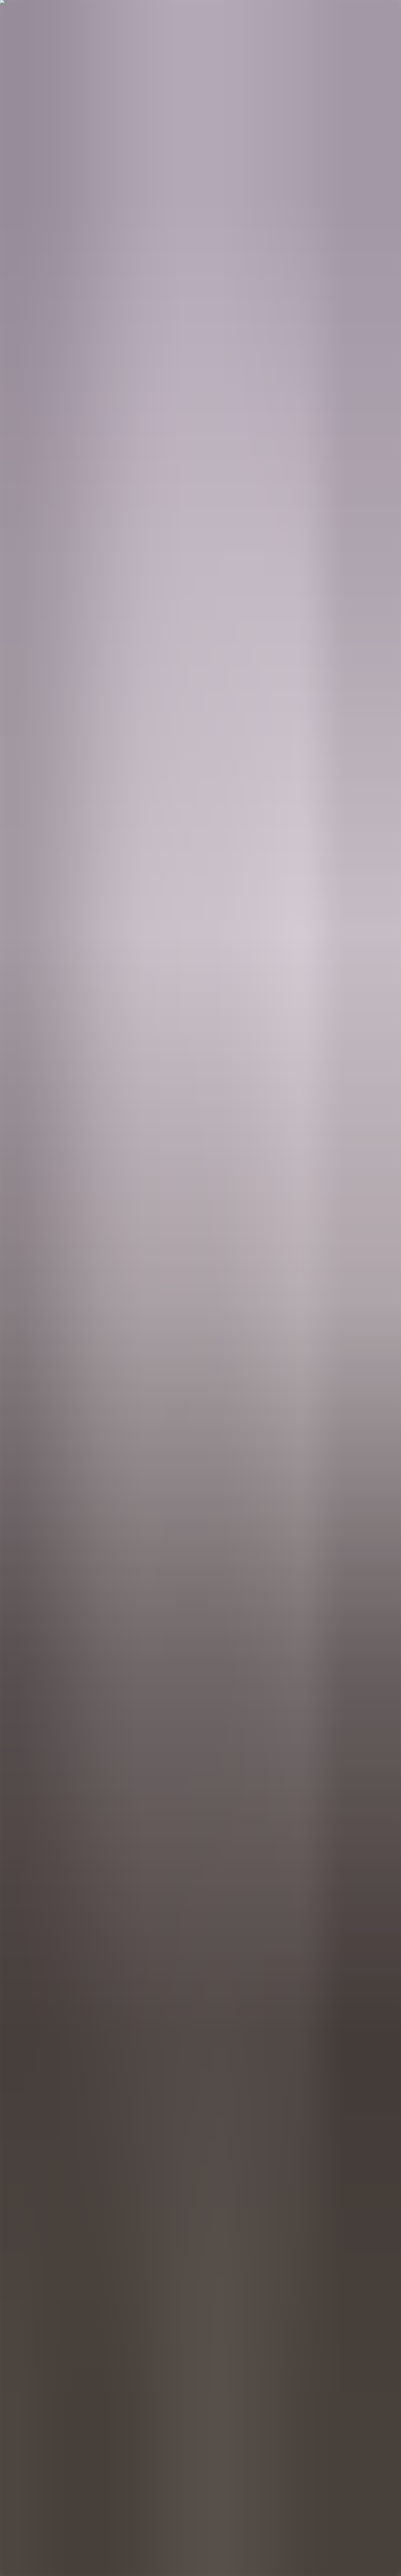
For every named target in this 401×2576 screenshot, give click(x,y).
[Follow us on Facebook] (5, 2520)
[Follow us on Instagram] (5, 2527)
